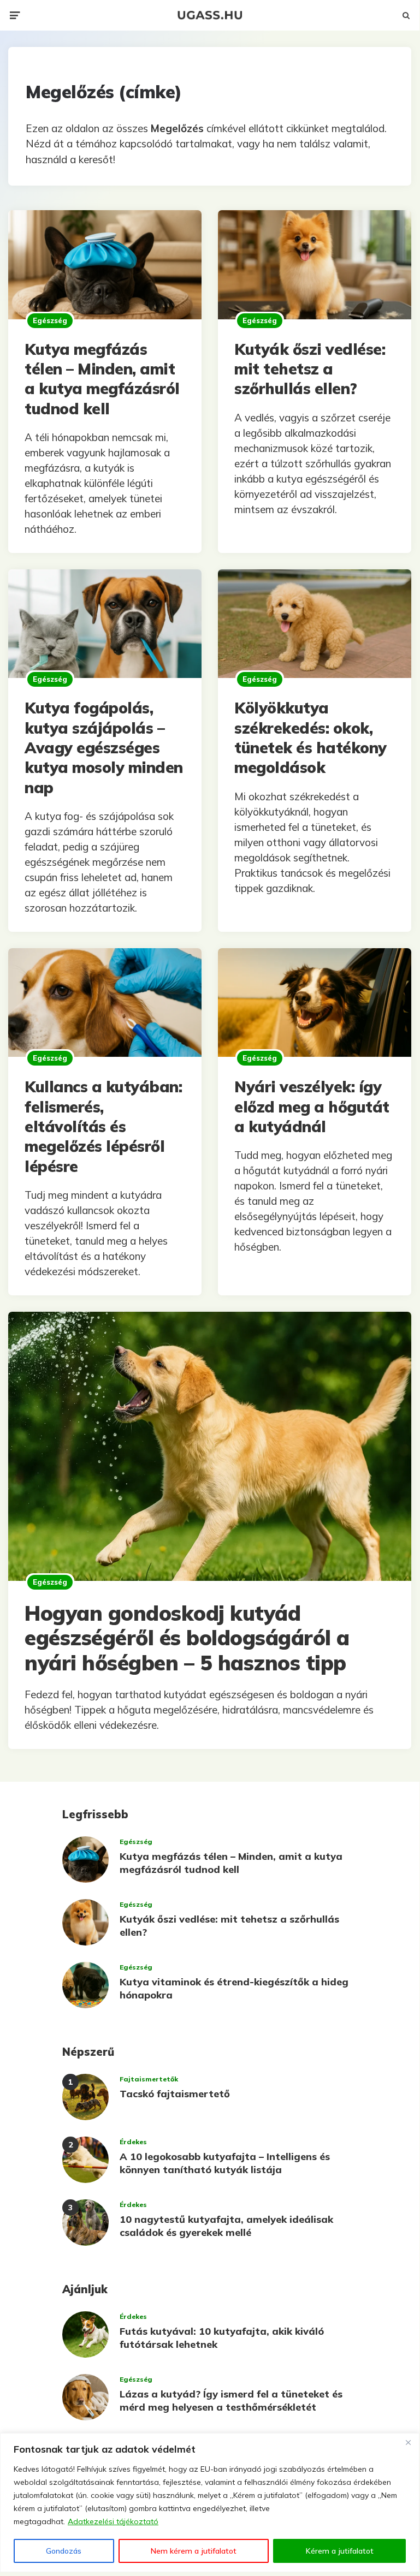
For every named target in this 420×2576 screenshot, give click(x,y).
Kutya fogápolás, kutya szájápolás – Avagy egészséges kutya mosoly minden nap (104, 748)
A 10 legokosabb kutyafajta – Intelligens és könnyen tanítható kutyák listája (225, 2163)
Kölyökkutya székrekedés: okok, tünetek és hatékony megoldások (310, 737)
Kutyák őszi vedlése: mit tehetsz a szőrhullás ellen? (310, 369)
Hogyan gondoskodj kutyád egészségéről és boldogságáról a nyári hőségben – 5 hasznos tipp (187, 1638)
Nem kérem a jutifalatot (194, 2551)
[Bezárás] (408, 2442)
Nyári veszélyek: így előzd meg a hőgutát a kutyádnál (312, 1106)
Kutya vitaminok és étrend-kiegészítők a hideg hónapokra (234, 1988)
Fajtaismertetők (149, 2079)
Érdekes (133, 2142)
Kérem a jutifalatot (340, 2551)
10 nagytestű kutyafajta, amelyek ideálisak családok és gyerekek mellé (226, 2226)
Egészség (50, 320)
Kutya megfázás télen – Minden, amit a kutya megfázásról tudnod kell (102, 379)
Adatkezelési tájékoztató (113, 2521)
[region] (210, 2503)
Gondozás (64, 2551)
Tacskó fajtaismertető (175, 2094)
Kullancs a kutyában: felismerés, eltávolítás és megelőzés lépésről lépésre (103, 1126)
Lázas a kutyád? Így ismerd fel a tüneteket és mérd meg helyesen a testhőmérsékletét (231, 2400)
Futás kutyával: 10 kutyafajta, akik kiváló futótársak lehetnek (222, 2337)
